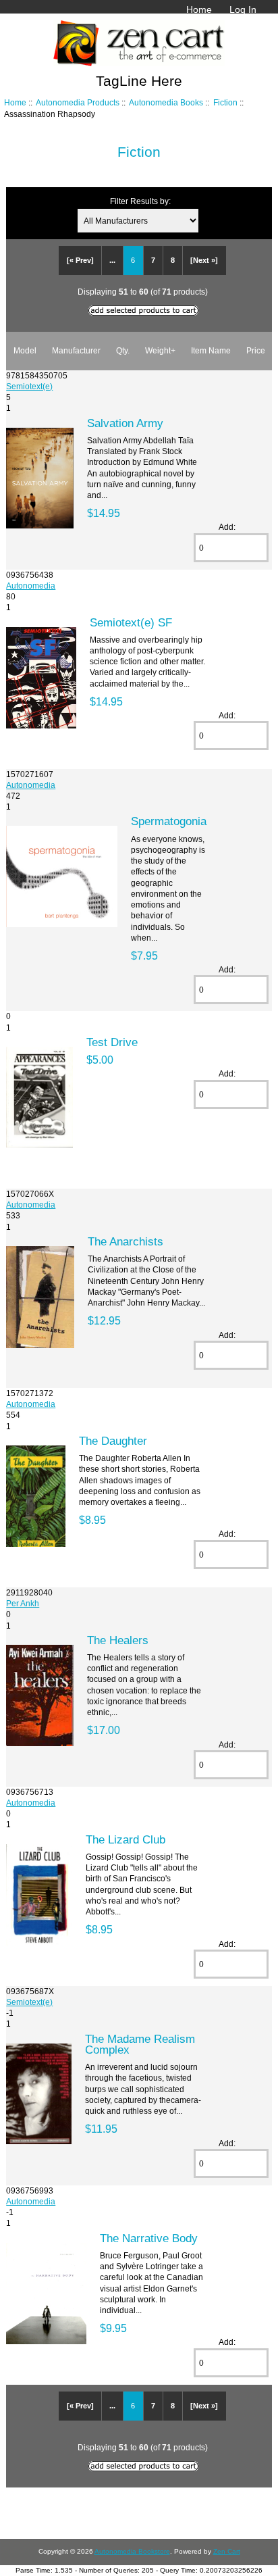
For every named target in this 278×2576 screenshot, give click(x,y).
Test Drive (112, 1042)
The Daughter (113, 1441)
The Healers (118, 1640)
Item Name (211, 350)
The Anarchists (126, 1241)
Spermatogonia (169, 821)
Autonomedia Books (166, 102)
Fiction (225, 102)
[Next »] (204, 260)
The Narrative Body (149, 2238)
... (112, 260)
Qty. (123, 350)
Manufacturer (76, 350)
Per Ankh (23, 1603)
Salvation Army (125, 423)
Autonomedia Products (78, 102)
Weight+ (160, 350)
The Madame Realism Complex (140, 2044)
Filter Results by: (140, 201)
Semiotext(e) (29, 386)
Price (256, 350)
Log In (243, 9)
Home (199, 9)
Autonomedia (31, 586)
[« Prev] (80, 260)
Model (25, 350)
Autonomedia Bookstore (132, 2551)
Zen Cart (227, 2551)
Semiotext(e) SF (131, 622)
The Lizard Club (126, 1839)
